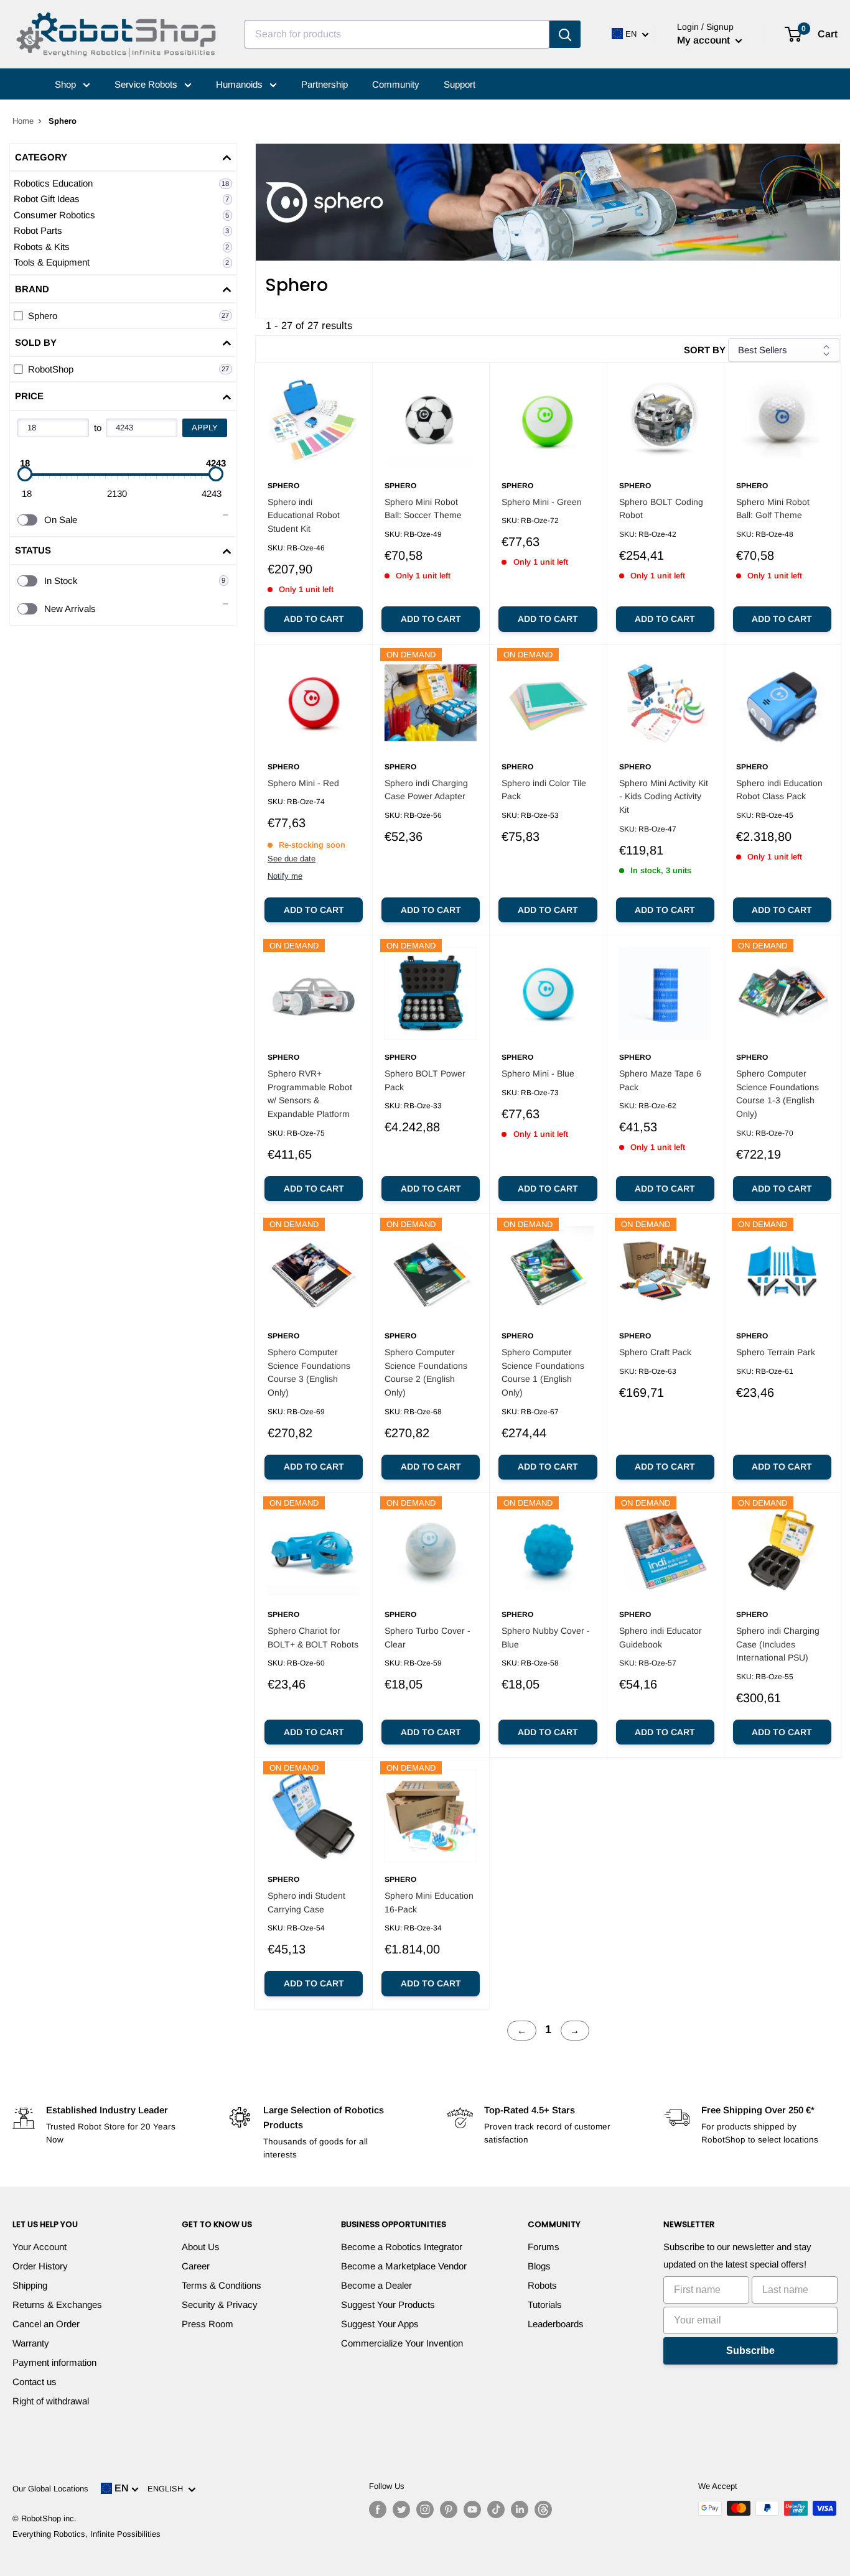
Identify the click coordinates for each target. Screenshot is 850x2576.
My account (705, 40)
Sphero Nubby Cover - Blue (546, 1638)
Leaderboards (556, 2324)
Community (396, 84)
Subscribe (750, 2351)
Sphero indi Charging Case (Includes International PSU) (778, 1644)
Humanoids (241, 84)
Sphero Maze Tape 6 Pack (660, 1080)
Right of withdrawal (51, 2401)
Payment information (54, 2362)
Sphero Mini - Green (542, 502)
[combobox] (397, 34)
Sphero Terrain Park (776, 1352)
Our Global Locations (50, 2489)
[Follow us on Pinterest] (449, 2509)
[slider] (25, 474)
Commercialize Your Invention (402, 2343)
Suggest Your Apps (380, 2324)
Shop (67, 84)
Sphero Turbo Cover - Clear (427, 1638)
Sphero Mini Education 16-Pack (429, 1902)
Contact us (35, 2382)
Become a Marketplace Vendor (404, 2266)
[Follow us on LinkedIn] (520, 2509)
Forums (544, 2247)
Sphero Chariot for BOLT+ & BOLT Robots (313, 1638)
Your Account (40, 2247)
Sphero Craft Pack (655, 1352)
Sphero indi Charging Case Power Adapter (426, 790)
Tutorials (545, 2305)
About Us (201, 2247)
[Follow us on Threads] (543, 2509)
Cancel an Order (46, 2324)
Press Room (208, 2324)
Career (196, 2266)
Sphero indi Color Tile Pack (544, 790)
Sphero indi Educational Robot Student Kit (304, 515)
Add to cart (314, 619)
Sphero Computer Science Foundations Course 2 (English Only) (426, 1372)
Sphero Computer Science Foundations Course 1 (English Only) (543, 1372)
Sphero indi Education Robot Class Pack (779, 790)
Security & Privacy (220, 2305)
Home (23, 121)
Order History (40, 2266)
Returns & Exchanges (57, 2305)
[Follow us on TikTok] (496, 2509)
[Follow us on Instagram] (425, 2509)
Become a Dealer (376, 2285)
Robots (542, 2285)
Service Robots (147, 84)
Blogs (539, 2266)
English (168, 2489)
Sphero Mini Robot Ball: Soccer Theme (423, 509)
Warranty (31, 2343)
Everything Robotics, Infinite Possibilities (86, 2534)
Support (460, 84)
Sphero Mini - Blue (538, 1073)
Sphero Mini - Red (303, 783)
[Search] (565, 34)
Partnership (325, 84)
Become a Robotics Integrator (402, 2247)
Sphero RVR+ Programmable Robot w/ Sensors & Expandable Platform (310, 1094)
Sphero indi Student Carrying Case (306, 1902)
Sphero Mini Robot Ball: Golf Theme (773, 509)
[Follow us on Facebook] (378, 2509)
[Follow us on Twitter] (401, 2509)
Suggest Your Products (388, 2305)
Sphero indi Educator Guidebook (661, 1638)
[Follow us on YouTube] (472, 2509)
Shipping (30, 2285)
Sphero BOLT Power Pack (425, 1080)
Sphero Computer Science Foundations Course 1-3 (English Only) (778, 1094)
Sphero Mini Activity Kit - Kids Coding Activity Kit (664, 796)
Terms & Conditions (222, 2285)
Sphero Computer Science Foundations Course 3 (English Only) (309, 1372)
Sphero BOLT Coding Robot (661, 509)
